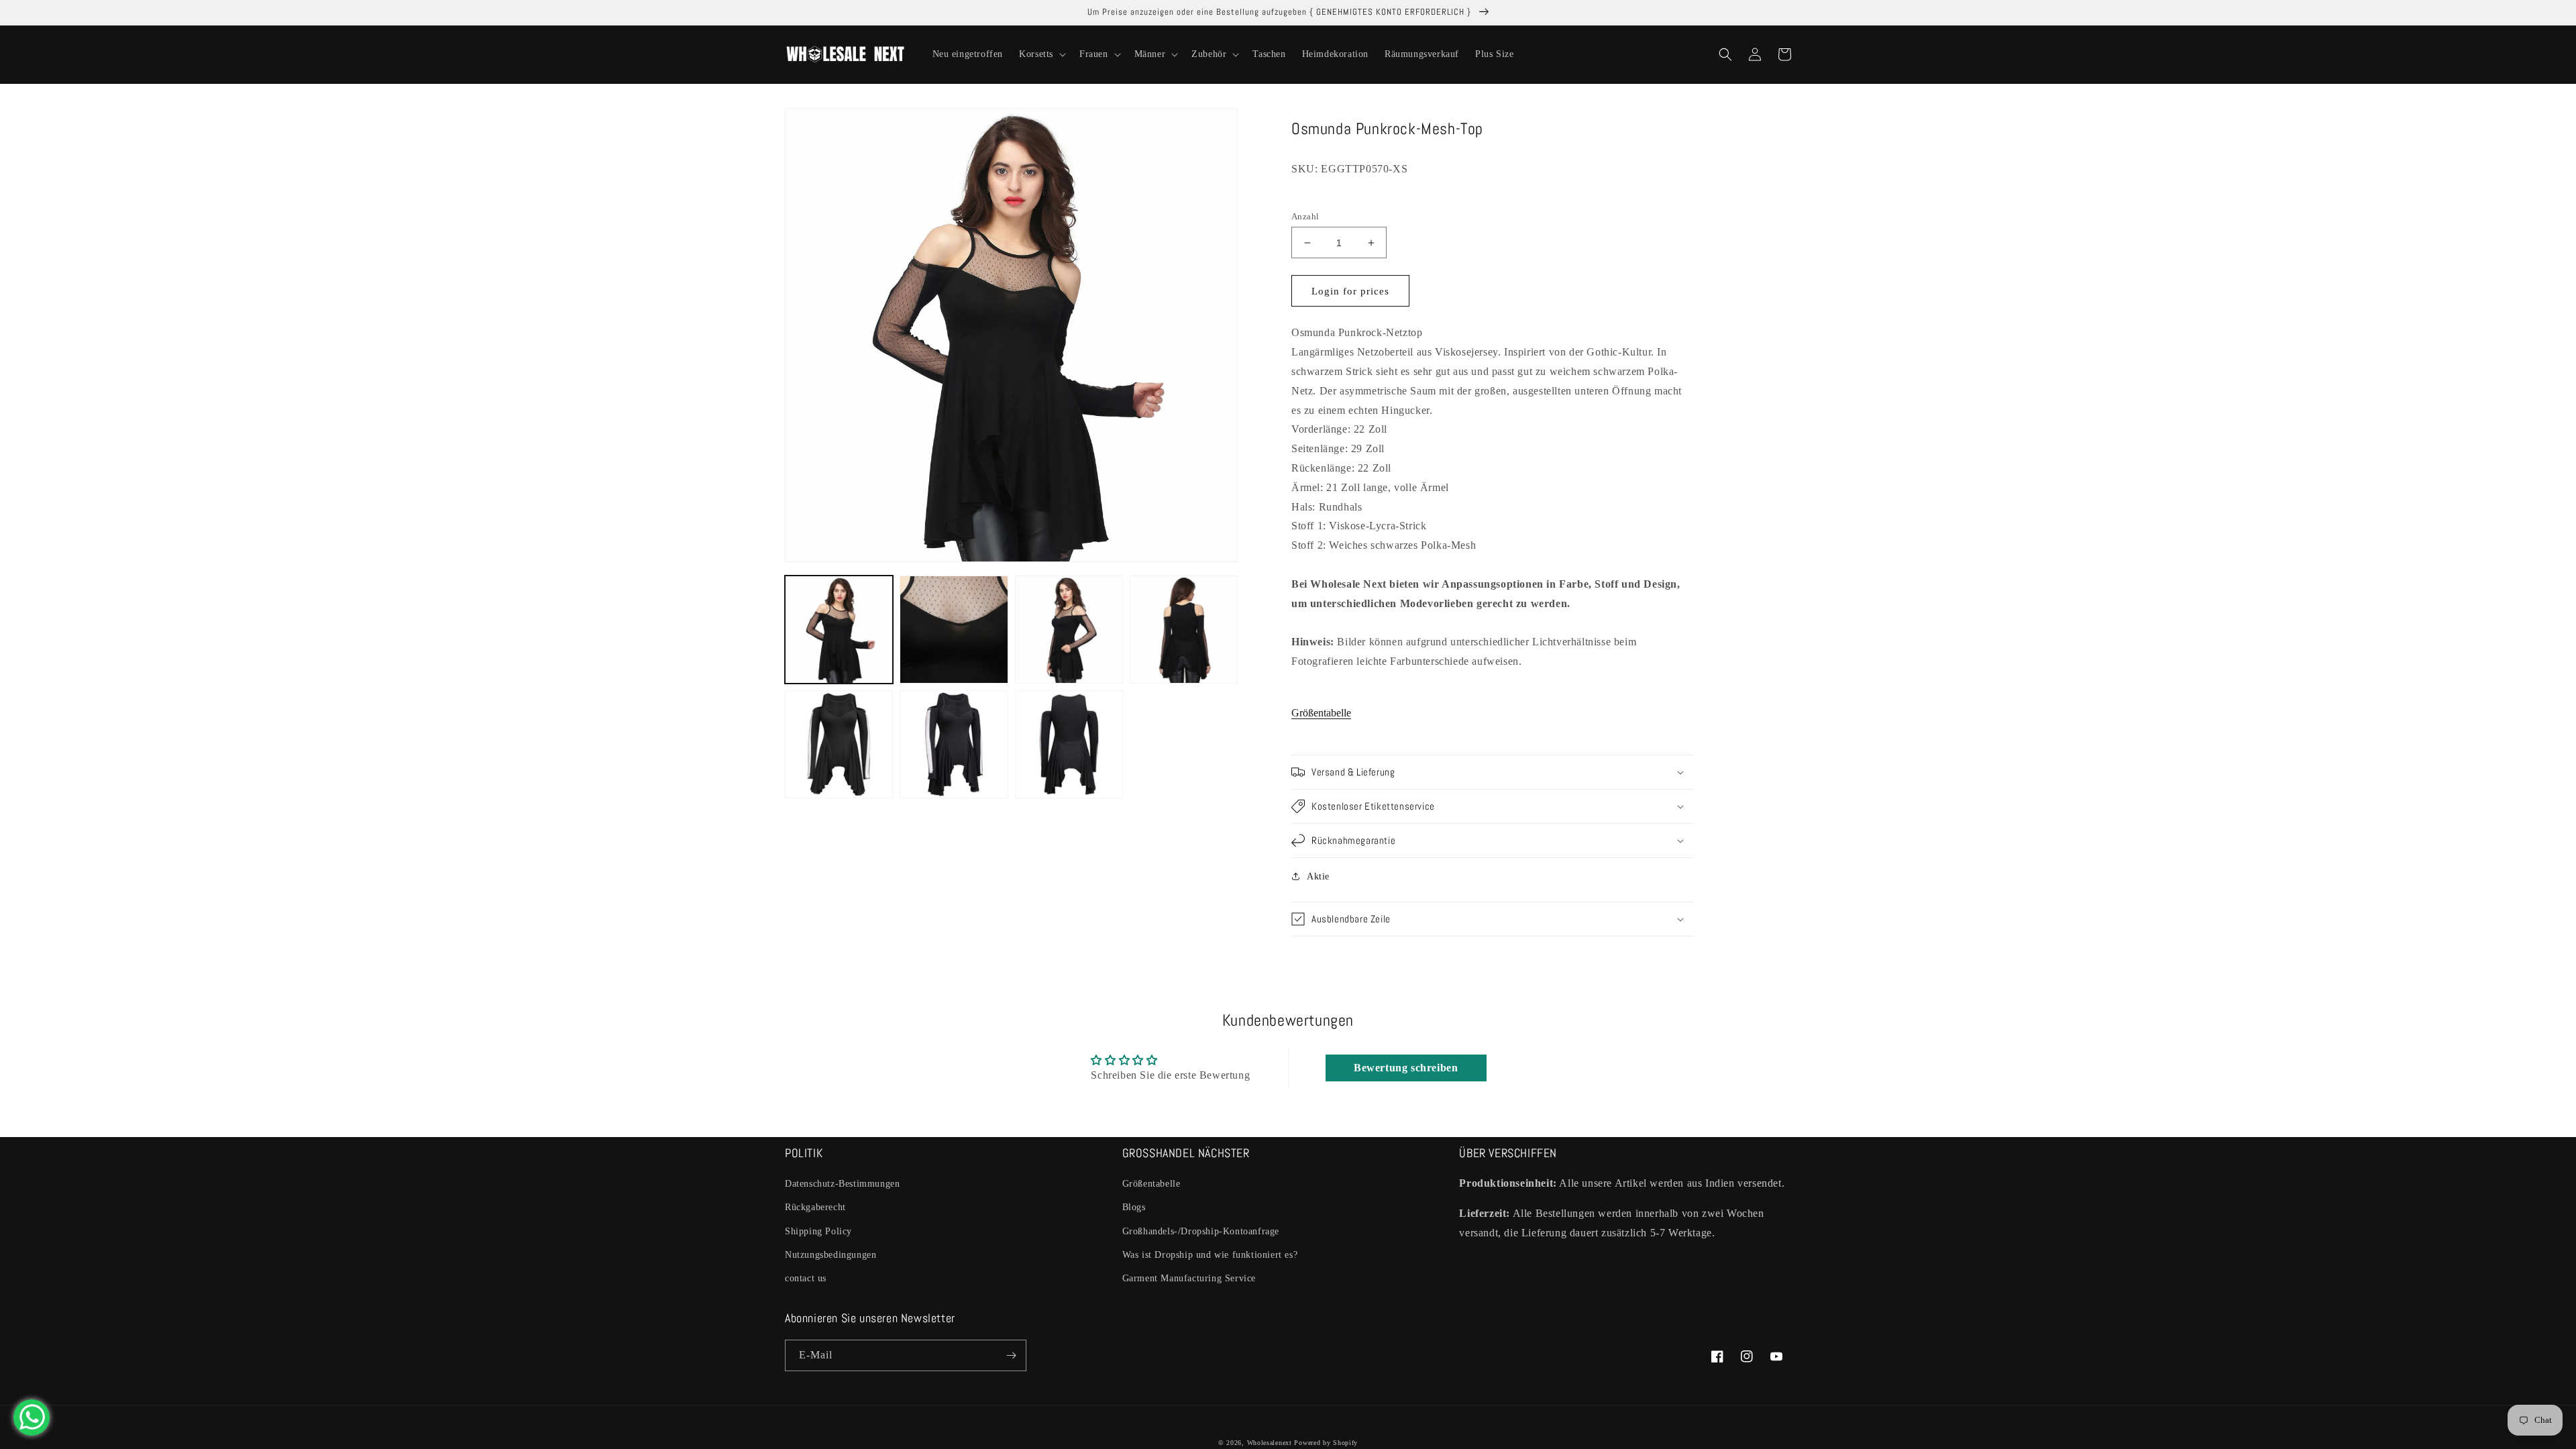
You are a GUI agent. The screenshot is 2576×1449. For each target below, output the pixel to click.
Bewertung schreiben (1406, 1068)
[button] (1041, 54)
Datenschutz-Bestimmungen (842, 1184)
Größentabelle (1321, 713)
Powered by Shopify (1326, 1443)
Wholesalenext (1270, 1443)
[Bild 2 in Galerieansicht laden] (954, 630)
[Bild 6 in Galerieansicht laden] (954, 744)
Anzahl (1305, 216)
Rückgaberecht (815, 1207)
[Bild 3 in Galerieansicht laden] (1069, 630)
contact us (806, 1278)
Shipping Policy (818, 1231)
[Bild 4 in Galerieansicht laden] (1184, 630)
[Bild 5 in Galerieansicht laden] (839, 744)
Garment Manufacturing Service (1189, 1278)
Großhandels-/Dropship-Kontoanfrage (1201, 1231)
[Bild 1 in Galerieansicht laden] (839, 630)
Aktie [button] (1318, 876)
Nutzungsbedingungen (830, 1255)
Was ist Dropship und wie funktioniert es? (1210, 1255)
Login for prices (1350, 291)
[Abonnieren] (1011, 1355)
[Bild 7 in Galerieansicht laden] (1069, 744)
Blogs (1134, 1207)
